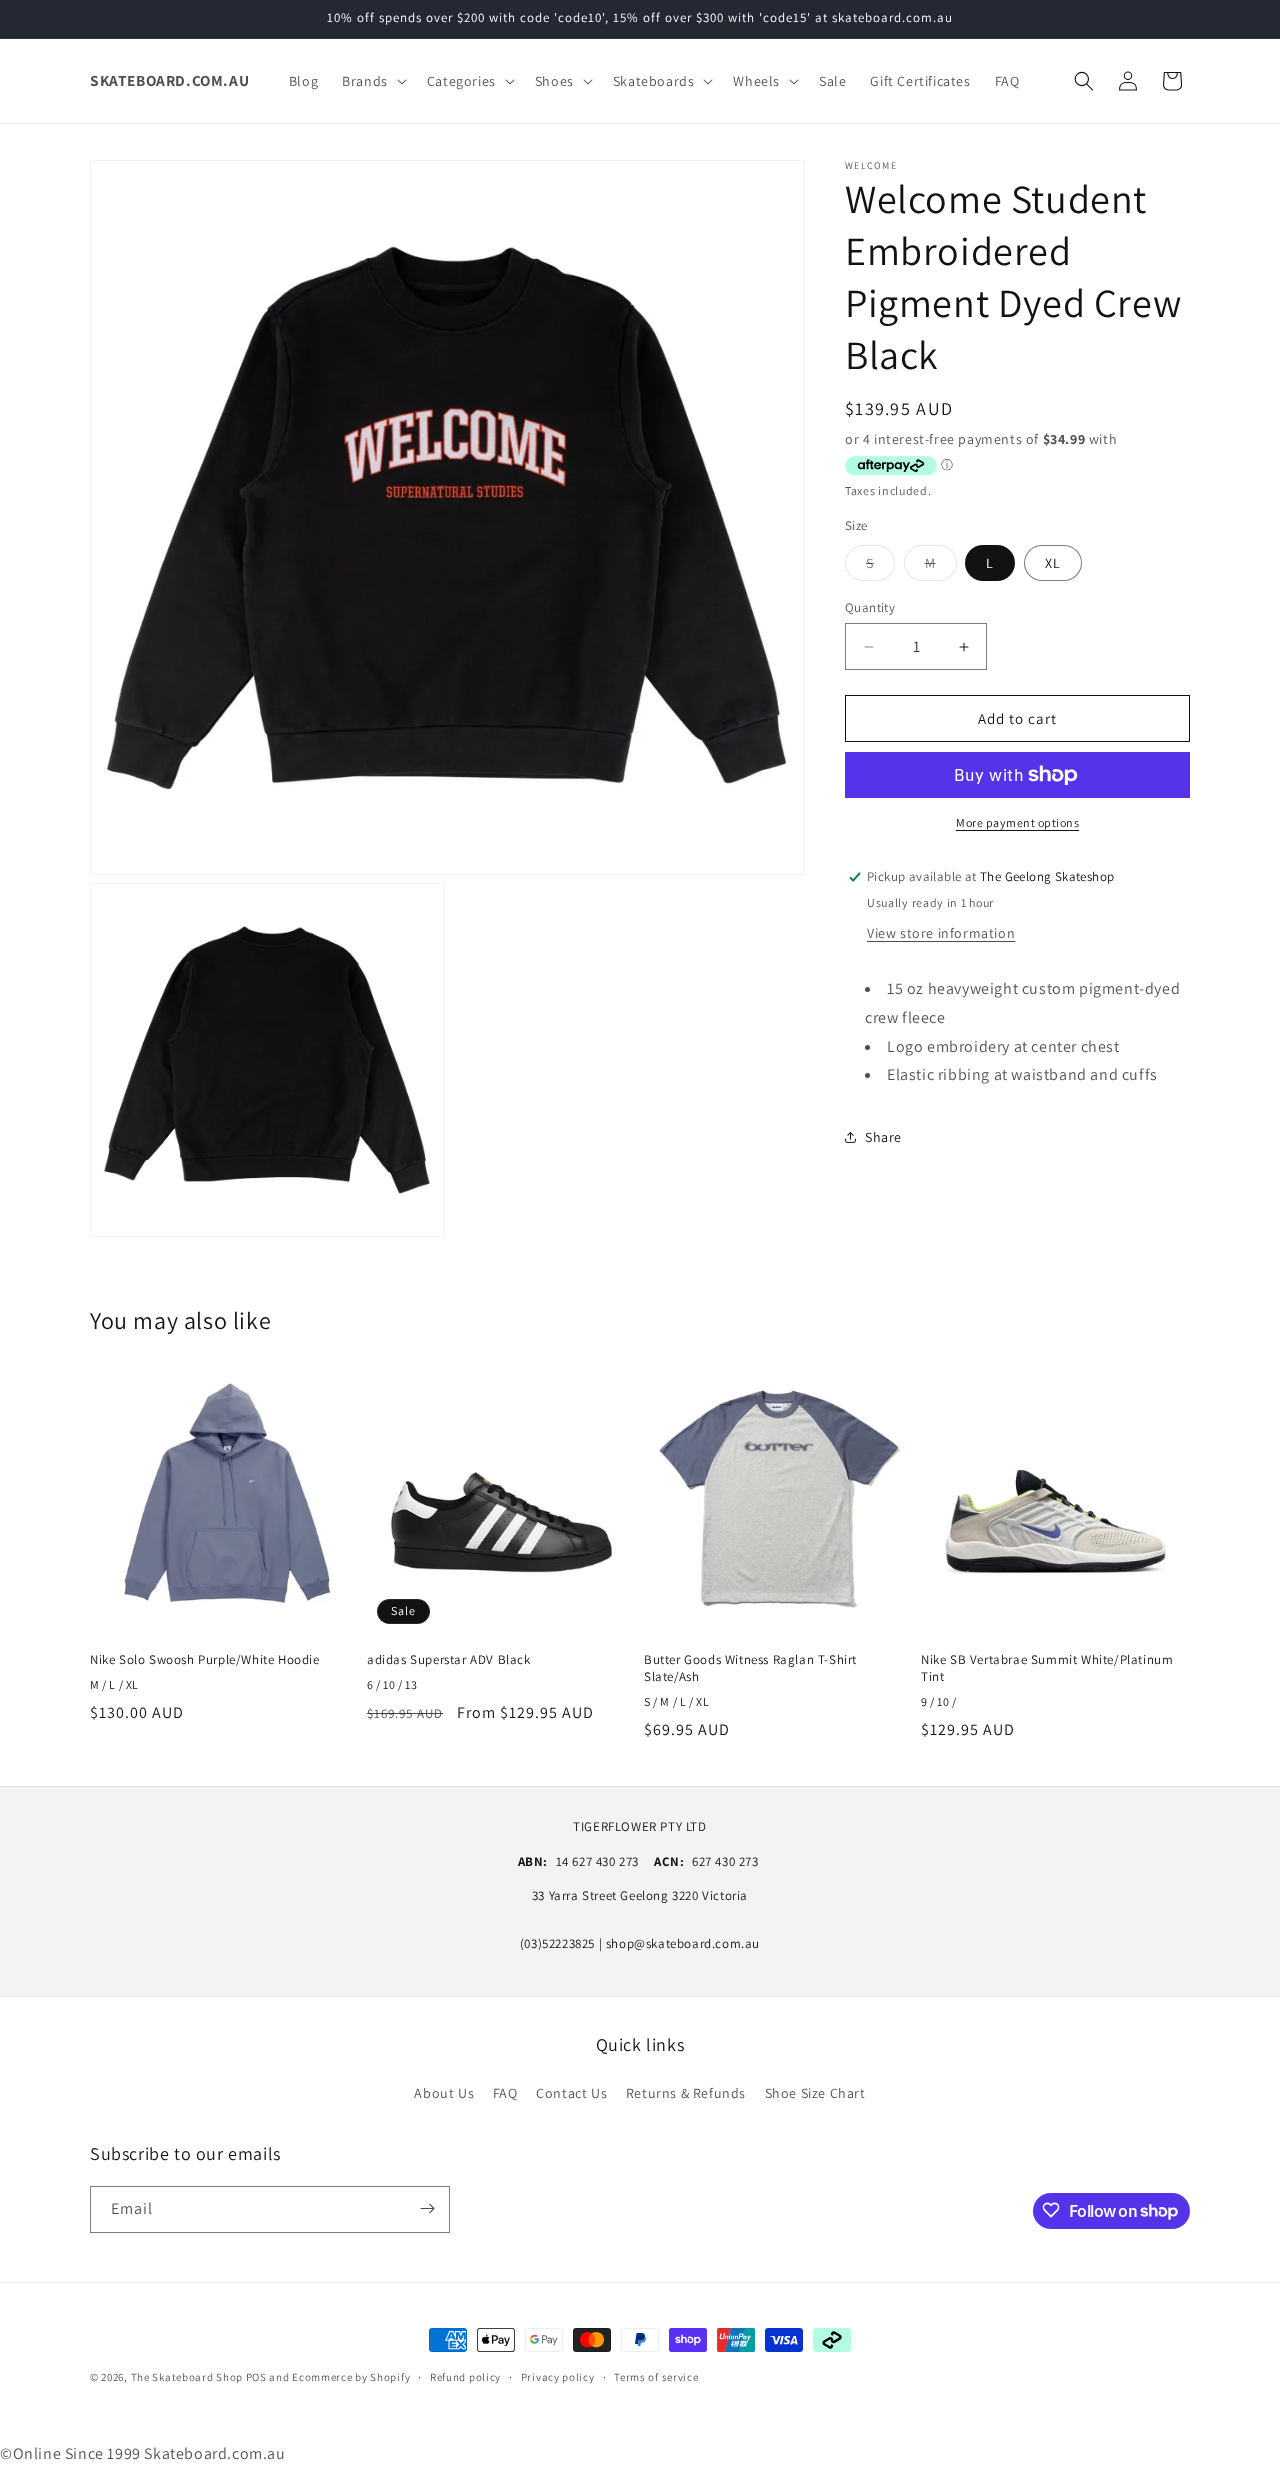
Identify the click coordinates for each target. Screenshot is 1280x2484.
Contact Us (571, 2094)
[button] (372, 81)
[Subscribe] (427, 2208)
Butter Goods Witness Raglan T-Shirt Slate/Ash (750, 1668)
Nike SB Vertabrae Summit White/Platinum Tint (1047, 1668)
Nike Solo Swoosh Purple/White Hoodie (205, 1660)
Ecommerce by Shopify (351, 2377)
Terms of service (656, 2377)
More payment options (1017, 822)
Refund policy (465, 2377)
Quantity (870, 607)
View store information (941, 933)
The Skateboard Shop (187, 2377)
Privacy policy (558, 2377)
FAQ (505, 2094)
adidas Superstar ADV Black (449, 1660)
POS (256, 2377)
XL (1053, 563)
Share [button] (883, 1137)
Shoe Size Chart (815, 2094)
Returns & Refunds (686, 2094)
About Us (444, 2094)
